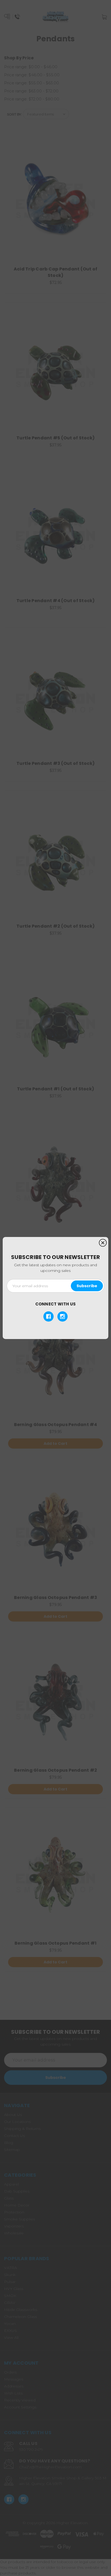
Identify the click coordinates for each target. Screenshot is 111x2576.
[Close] (103, 1243)
